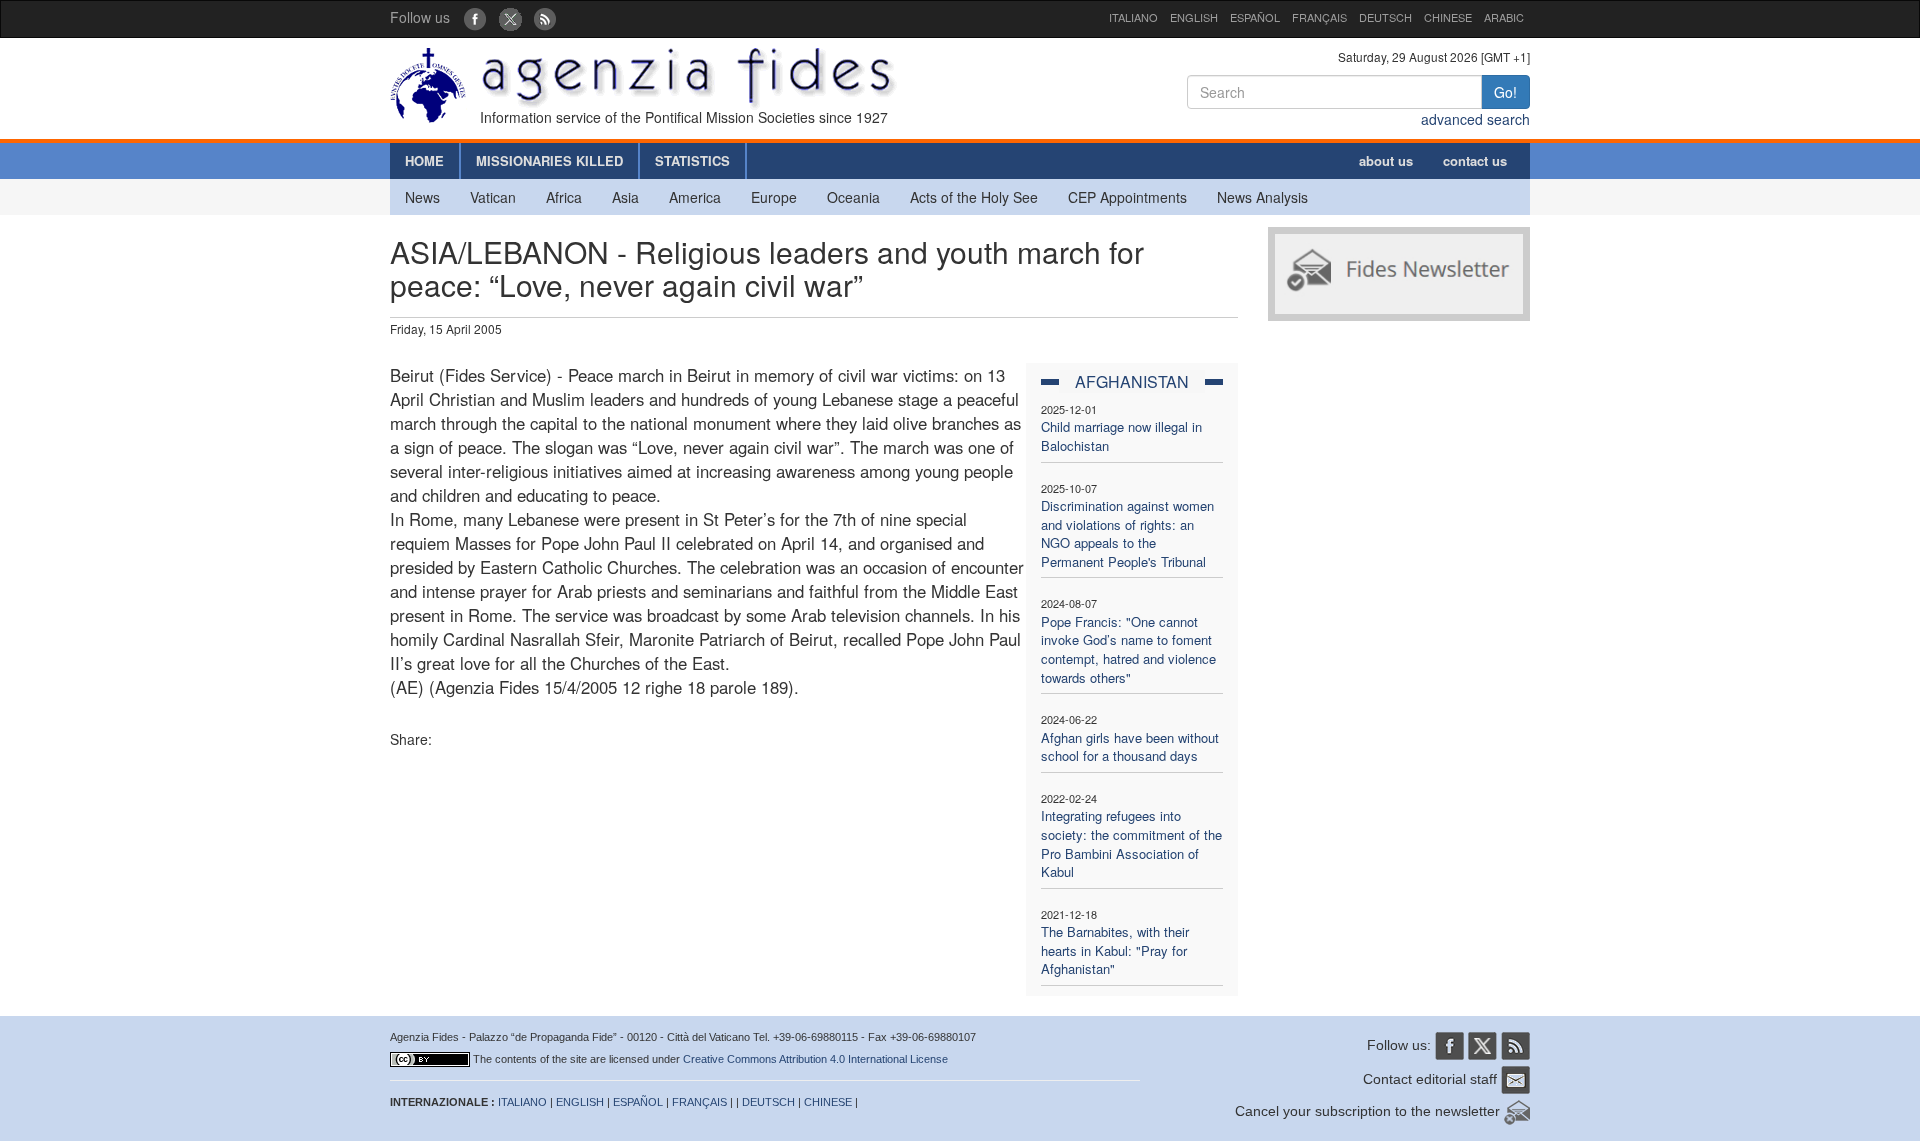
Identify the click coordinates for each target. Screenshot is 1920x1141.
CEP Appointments (1127, 197)
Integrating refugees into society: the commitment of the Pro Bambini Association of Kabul (1131, 843)
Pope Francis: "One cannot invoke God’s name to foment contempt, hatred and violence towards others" (1128, 649)
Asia (625, 197)
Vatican (493, 197)
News (422, 197)
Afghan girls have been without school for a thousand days (1130, 747)
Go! (1505, 92)
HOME (424, 160)
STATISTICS (692, 160)
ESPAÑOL (1255, 17)
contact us (1475, 160)
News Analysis (1262, 197)
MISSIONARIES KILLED (549, 160)
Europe (774, 197)
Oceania (853, 197)
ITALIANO (1133, 17)
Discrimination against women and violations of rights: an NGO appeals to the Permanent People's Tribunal (1127, 533)
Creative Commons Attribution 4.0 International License (815, 1059)
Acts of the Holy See (974, 197)
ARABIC (1504, 17)
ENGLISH (1194, 17)
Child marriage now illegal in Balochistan (1121, 436)
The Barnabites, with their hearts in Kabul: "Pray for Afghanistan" (1115, 950)
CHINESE (1448, 17)
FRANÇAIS (1319, 17)
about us (1386, 160)
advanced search (1475, 119)
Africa (564, 197)
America (695, 197)
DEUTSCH (1385, 17)
